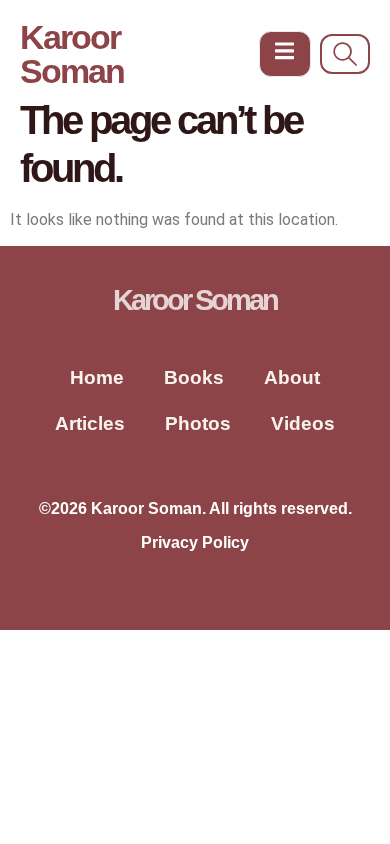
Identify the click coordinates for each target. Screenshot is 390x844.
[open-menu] (285, 54)
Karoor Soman (72, 54)
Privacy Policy (195, 542)
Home (97, 377)
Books (194, 377)
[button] (345, 54)
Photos (198, 423)
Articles (90, 423)
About (292, 377)
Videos (303, 423)
